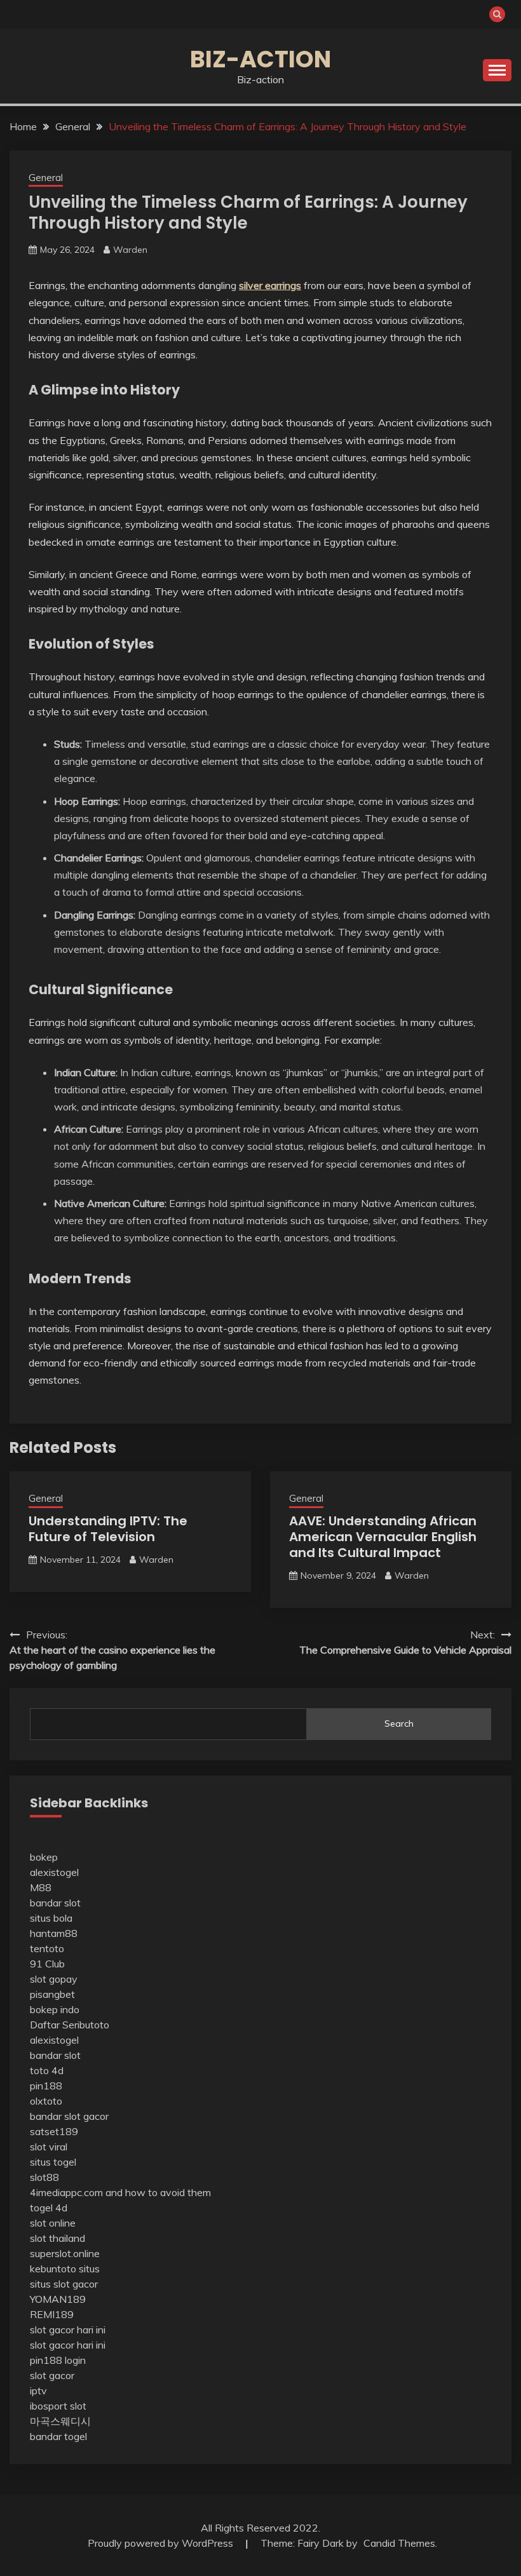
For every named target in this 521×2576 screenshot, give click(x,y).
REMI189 (52, 2314)
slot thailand (58, 2238)
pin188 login (58, 2360)
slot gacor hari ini (68, 2330)
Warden (130, 250)
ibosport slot (58, 2406)
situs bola (51, 1918)
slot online (53, 2223)
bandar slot (55, 1903)
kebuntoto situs (65, 2269)
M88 (41, 1887)
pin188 (46, 2086)
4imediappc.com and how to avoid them (120, 2192)
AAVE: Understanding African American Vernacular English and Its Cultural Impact (383, 1537)
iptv (38, 2391)
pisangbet (52, 1994)
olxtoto (46, 2101)
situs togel (53, 2162)
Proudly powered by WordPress (162, 2543)
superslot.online (65, 2253)
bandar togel (58, 2436)
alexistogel (54, 1872)
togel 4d (49, 2208)
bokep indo (55, 2009)
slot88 (44, 2177)
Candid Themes (399, 2543)
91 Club (47, 1964)
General (46, 178)
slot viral (49, 2147)
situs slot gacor (64, 2284)
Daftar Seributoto (70, 2025)
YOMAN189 (58, 2299)
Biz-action (260, 59)
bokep (44, 1857)
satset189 (54, 2131)
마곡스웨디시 (60, 2421)
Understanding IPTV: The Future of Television (108, 1529)
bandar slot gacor (69, 2116)
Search (399, 1723)
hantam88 (54, 1933)
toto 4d (47, 2070)
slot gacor (52, 2375)
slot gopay (54, 1979)
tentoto (47, 1948)
